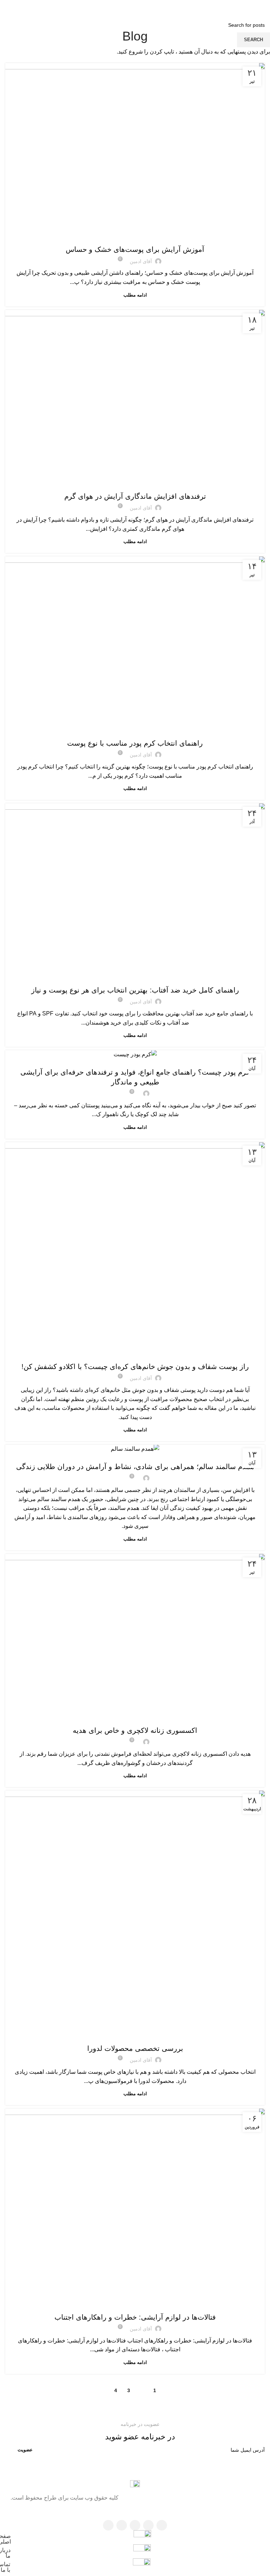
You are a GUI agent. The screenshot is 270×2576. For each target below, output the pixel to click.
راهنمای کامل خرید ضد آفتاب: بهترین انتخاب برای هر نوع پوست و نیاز (135, 990)
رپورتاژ (135, 1352)
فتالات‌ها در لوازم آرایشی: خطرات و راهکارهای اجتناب (135, 2317)
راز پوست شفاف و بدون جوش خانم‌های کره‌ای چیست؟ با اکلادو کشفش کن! (135, 1367)
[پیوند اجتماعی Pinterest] (135, 7)
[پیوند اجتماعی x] (144, 7)
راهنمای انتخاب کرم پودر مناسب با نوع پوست (135, 743)
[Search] (7, 7)
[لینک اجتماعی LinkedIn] (126, 7)
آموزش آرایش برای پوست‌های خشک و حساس (135, 249)
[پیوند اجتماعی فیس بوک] (153, 7)
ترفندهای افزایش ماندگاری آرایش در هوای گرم (135, 496)
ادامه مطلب (135, 295)
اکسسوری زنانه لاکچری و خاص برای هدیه (135, 1730)
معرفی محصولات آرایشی (135, 1452)
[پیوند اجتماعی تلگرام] (117, 7)
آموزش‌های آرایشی (135, 235)
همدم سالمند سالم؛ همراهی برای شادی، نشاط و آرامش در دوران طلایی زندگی (135, 1467)
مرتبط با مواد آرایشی (135, 1058)
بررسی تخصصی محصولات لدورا (135, 2048)
